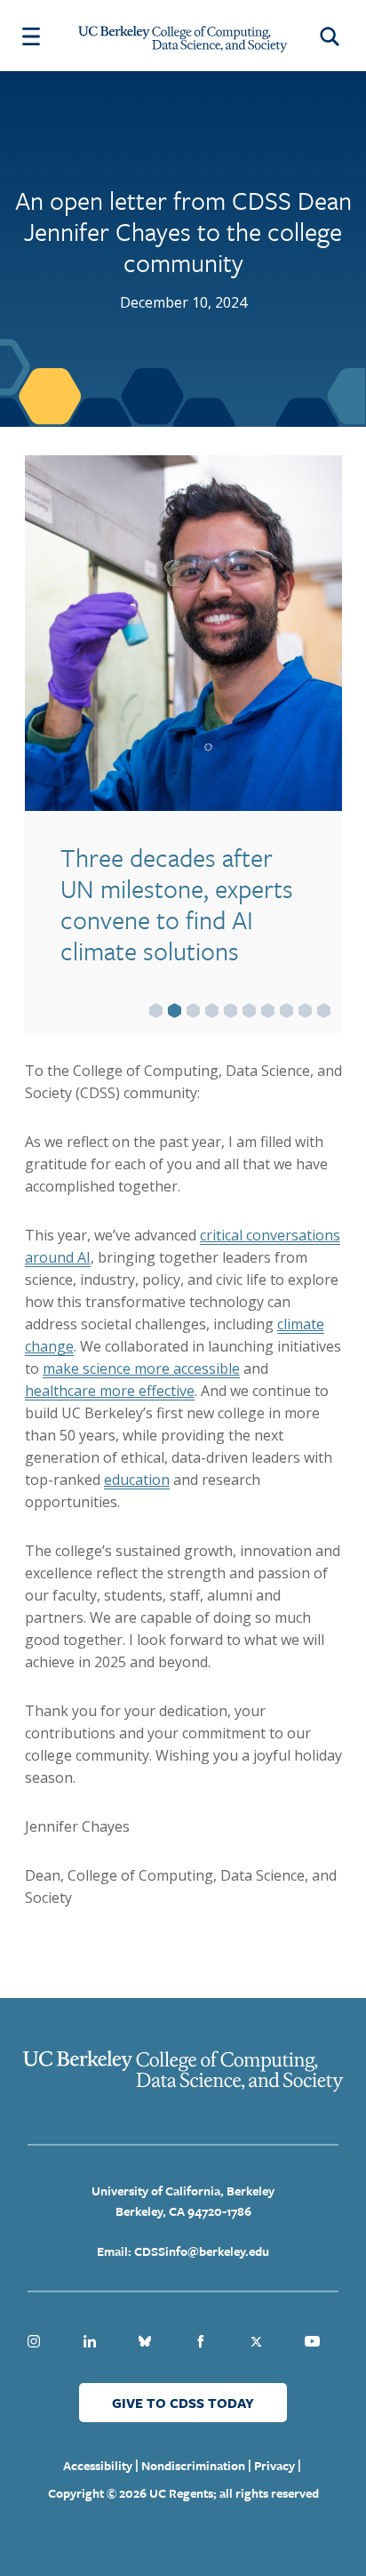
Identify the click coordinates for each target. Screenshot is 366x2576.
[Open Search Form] (332, 36)
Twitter (256, 2341)
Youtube (312, 2341)
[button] (156, 1011)
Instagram (34, 2341)
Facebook (201, 2341)
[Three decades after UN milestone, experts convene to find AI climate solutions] (183, 633)
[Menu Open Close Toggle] (31, 36)
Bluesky (145, 2341)
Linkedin (90, 2341)
